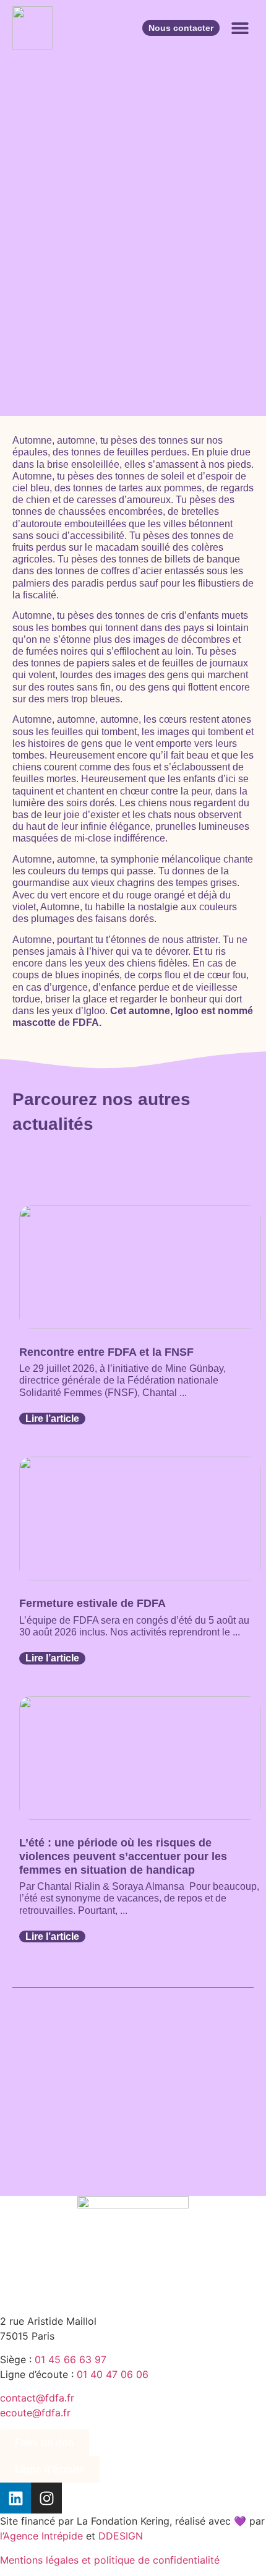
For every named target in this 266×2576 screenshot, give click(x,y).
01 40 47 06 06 (113, 2374)
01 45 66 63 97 (71, 2359)
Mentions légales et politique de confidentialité (110, 2560)
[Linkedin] (15, 2498)
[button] (240, 28)
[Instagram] (46, 2498)
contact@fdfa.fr (37, 2398)
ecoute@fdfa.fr (35, 2413)
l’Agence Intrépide (41, 2536)
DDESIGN (121, 2536)
